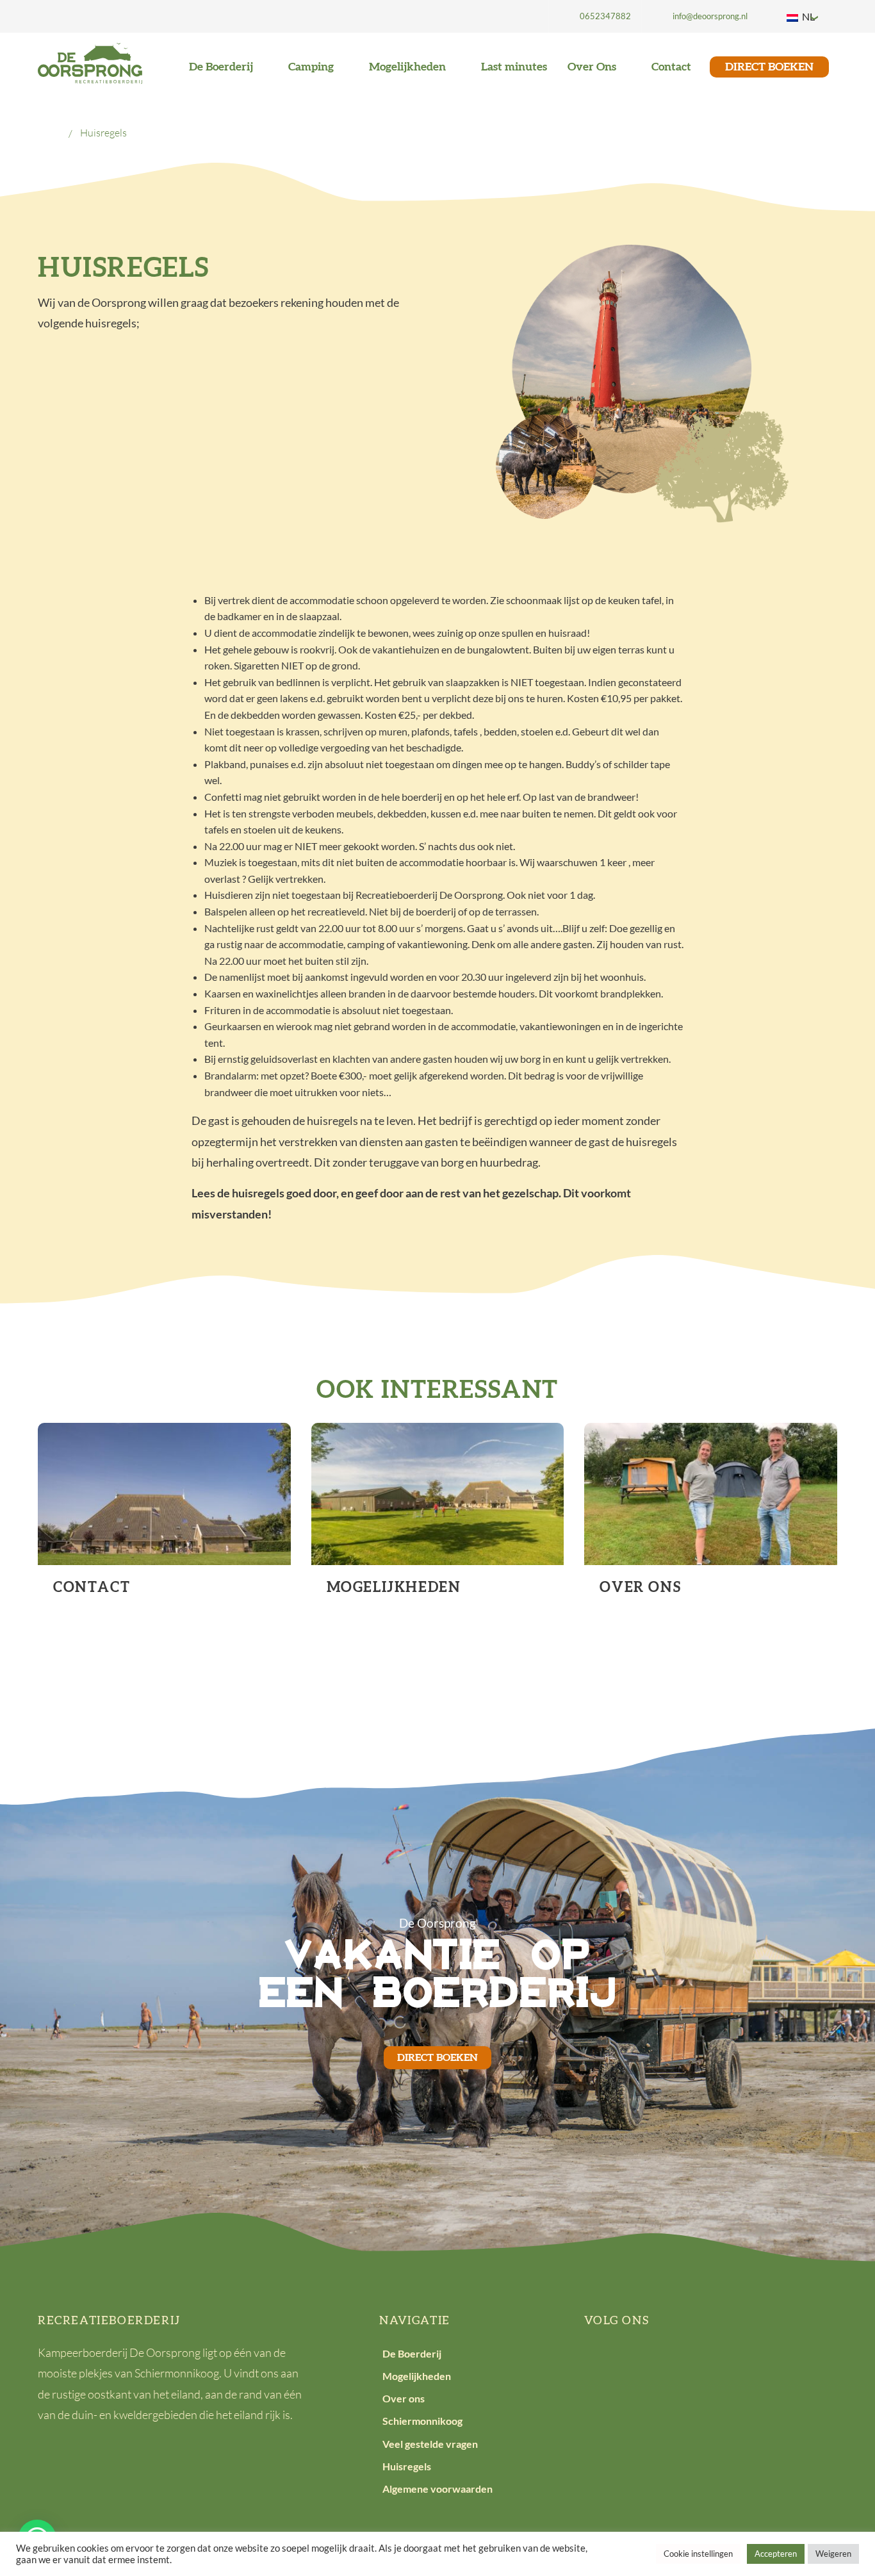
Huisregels (407, 2466)
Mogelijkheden (417, 2376)
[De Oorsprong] (90, 62)
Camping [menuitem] (312, 67)
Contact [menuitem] (671, 67)
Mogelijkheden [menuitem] (409, 67)
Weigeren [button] (833, 2554)
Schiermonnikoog (422, 2421)
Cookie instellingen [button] (698, 2554)
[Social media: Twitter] (641, 2362)
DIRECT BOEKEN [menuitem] (769, 67)
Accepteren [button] (776, 2554)
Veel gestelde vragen (430, 2444)
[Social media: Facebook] (601, 2362)
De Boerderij (412, 2353)
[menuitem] (595, 16)
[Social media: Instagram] (680, 2362)
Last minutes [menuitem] (514, 67)
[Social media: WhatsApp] (719, 2362)
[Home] (54, 133)
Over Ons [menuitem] (593, 67)
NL (807, 16)
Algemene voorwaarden (437, 2489)
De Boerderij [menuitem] (222, 67)
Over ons (404, 2398)
